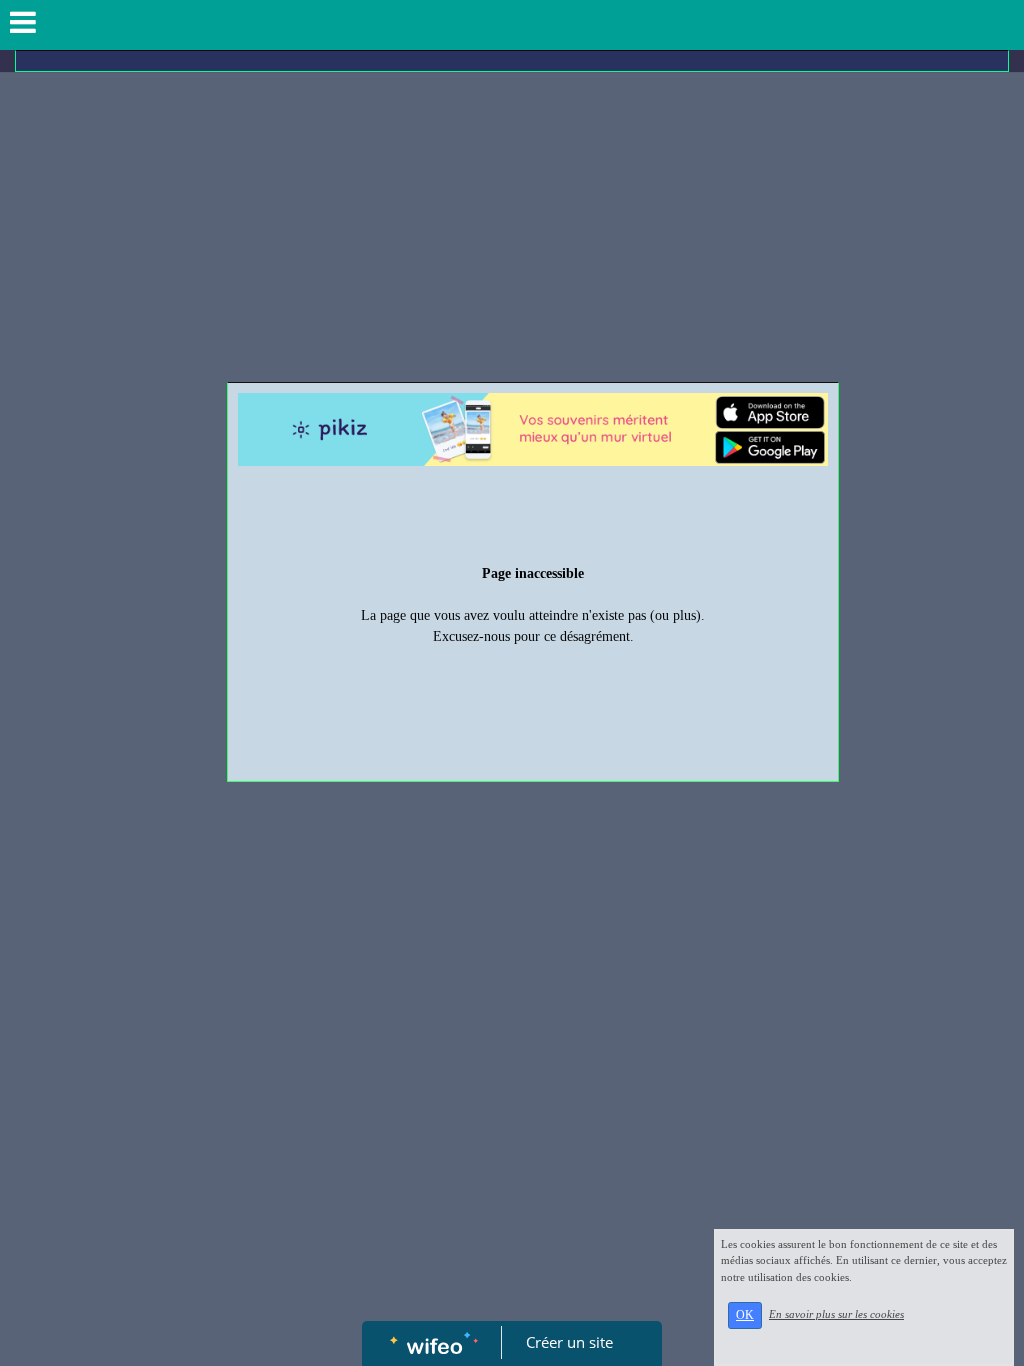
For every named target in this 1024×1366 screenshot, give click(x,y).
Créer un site (569, 1342)
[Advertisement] (512, 232)
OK (745, 1315)
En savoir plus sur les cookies (836, 1314)
